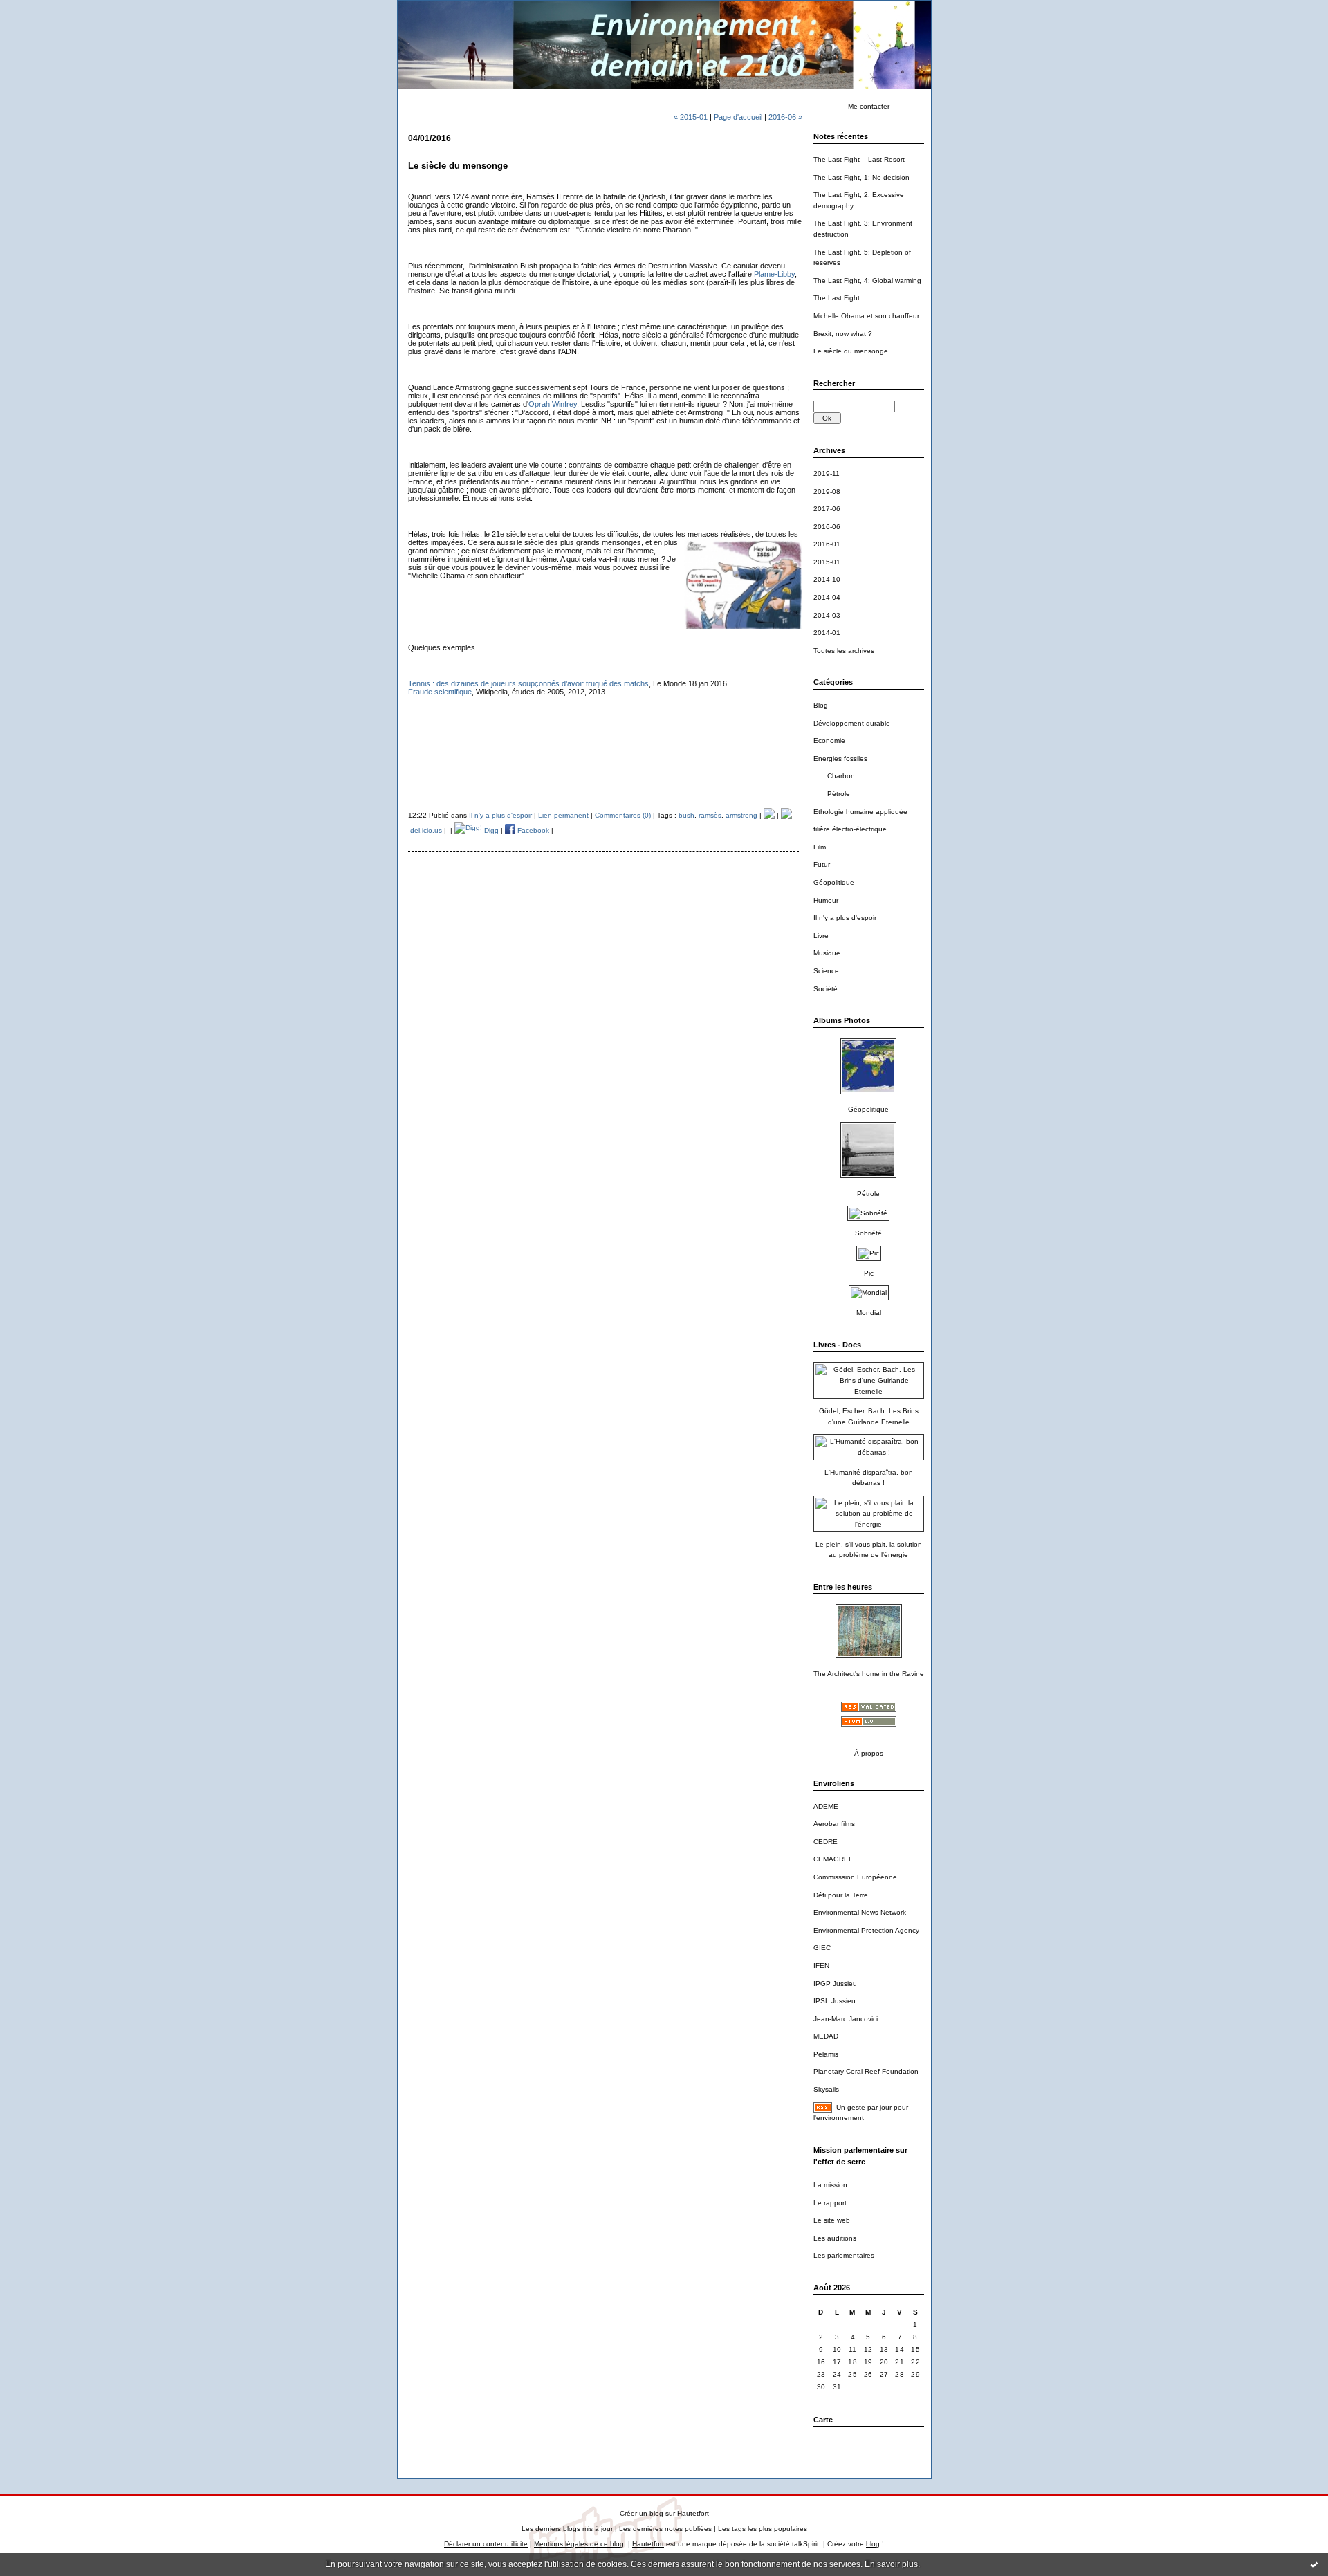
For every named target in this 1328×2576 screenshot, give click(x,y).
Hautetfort (693, 2513)
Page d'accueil (738, 117)
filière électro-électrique (850, 829)
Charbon (841, 776)
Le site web (832, 2220)
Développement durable (852, 723)
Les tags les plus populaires (763, 2529)
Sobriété (868, 1233)
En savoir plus (891, 2564)
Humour (826, 900)
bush (686, 815)
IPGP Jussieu (835, 1984)
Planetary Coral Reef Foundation (866, 2071)
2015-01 (827, 562)
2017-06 (827, 509)
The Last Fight (837, 298)
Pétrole (839, 794)
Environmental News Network (860, 1912)
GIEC (822, 1948)
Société (826, 989)
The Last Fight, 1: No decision (861, 177)
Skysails (826, 2089)
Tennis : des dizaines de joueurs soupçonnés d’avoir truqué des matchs (528, 683)
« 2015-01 (691, 117)
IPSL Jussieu (834, 2001)
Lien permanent (563, 815)
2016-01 (827, 544)
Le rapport (830, 2203)
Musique (827, 953)
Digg (490, 830)
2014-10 (827, 579)
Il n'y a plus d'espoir (845, 918)
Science (826, 971)
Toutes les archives (844, 651)
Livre (821, 936)
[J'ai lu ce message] (1314, 2564)
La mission (830, 2185)
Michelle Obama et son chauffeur (866, 316)
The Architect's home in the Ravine (869, 1674)
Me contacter (869, 106)
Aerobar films (834, 1824)
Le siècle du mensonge (851, 351)
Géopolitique (834, 882)
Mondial (869, 1313)
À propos (869, 1753)
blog (873, 2544)
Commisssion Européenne (855, 1877)
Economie (829, 740)
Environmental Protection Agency (866, 1930)
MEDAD (826, 2036)
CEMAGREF (833, 1859)
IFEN (821, 1966)
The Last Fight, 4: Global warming (867, 280)
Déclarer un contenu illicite (486, 2544)
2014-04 (827, 597)
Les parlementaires (844, 2255)
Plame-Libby (774, 274)
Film (820, 847)
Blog (821, 705)
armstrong (741, 815)
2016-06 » (785, 117)
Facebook (532, 830)
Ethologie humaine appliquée (860, 812)
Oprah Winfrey (553, 404)
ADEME (826, 1806)
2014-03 (827, 615)
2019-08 (827, 491)
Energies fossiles (840, 758)
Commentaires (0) (623, 815)
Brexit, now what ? (843, 334)
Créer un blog (642, 2513)
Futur (822, 864)
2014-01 (827, 633)
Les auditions (835, 2238)
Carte (823, 2420)
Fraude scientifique (440, 692)
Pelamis (826, 2054)
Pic (869, 1273)
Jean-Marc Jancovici (846, 2019)
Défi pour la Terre (841, 1895)
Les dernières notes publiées (665, 2529)
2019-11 (827, 473)
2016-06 (827, 527)
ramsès (710, 815)
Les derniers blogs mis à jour (567, 2529)
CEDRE (826, 1842)
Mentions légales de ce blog (579, 2544)
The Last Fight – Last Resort (859, 159)
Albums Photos (842, 1020)
